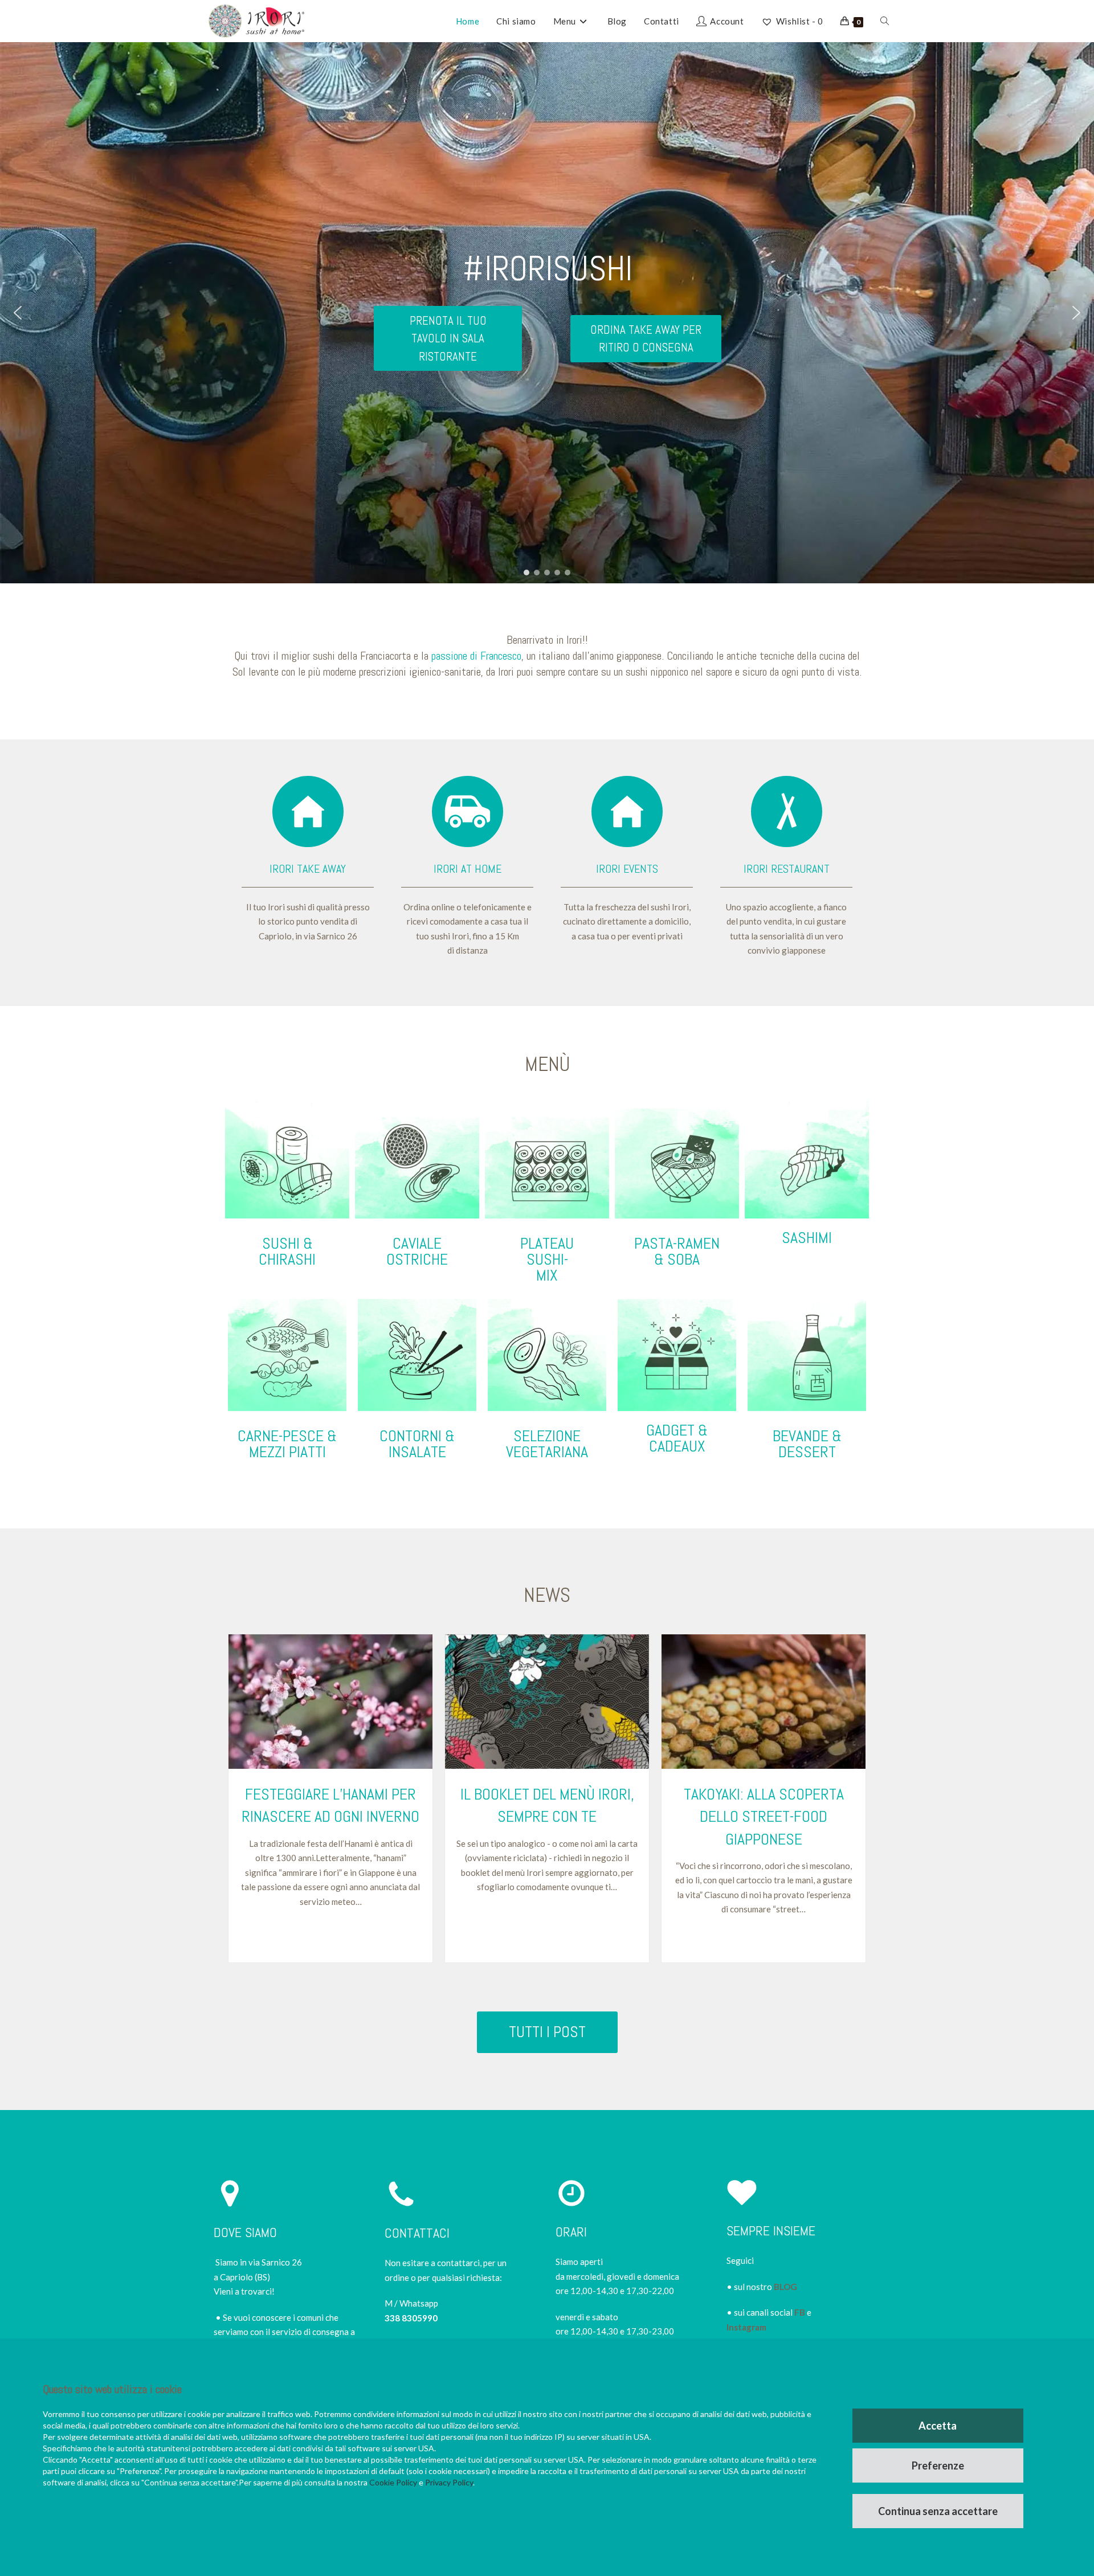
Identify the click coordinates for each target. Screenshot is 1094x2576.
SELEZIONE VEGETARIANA (547, 1444)
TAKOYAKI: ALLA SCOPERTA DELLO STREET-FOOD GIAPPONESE (764, 1816)
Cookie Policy (393, 2482)
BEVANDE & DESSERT (807, 1444)
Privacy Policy (449, 2482)
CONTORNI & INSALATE (417, 1444)
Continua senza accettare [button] (938, 2511)
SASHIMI (807, 1238)
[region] (547, 313)
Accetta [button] (938, 2426)
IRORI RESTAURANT (787, 869)
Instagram (746, 2327)
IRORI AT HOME (468, 869)
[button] (18, 313)
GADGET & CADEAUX (677, 1438)
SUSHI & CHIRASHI (287, 1251)
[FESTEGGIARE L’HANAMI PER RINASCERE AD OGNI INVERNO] (330, 1702)
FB (800, 2312)
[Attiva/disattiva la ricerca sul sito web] (885, 21)
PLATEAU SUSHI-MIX (547, 1259)
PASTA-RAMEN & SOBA (677, 1251)
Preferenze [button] (938, 2465)
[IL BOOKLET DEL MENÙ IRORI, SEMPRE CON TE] (547, 1702)
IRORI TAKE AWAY (308, 869)
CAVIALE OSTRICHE (417, 1251)
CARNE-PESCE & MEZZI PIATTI (287, 1444)
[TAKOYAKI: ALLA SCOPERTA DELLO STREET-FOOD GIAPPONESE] (764, 1702)
